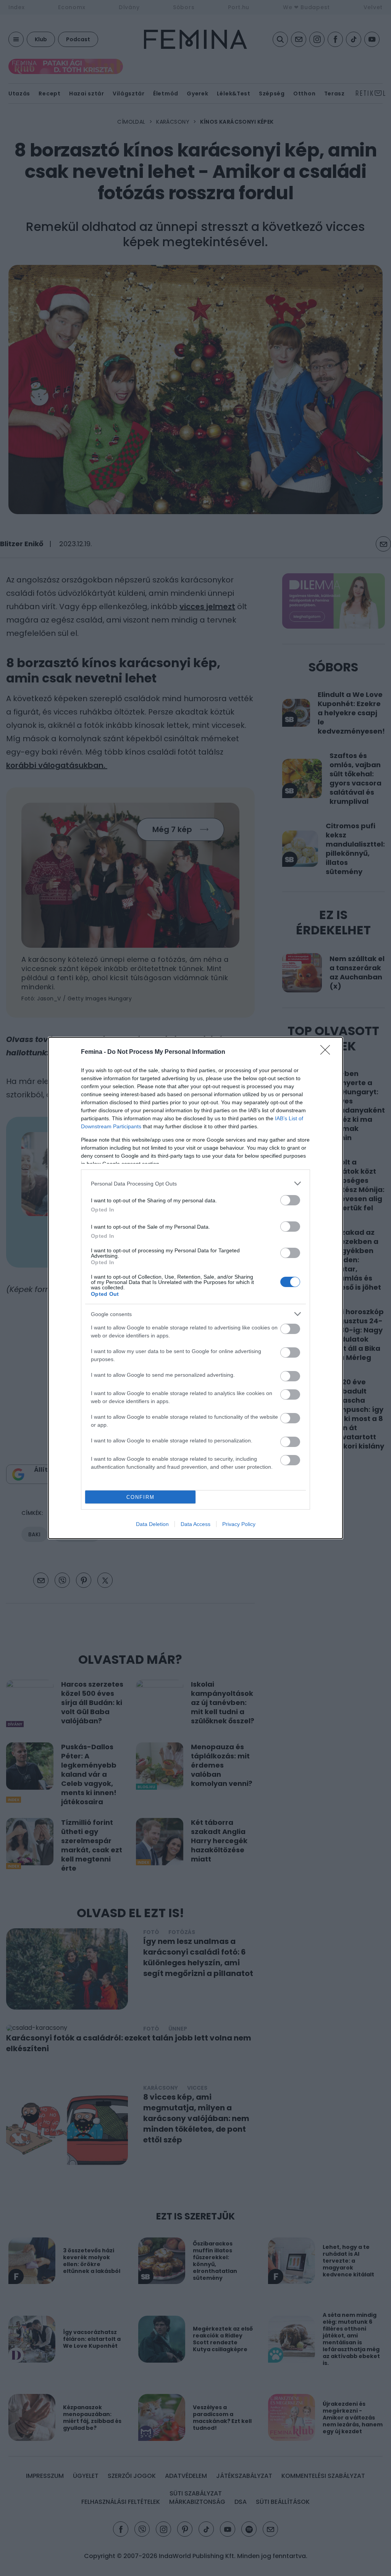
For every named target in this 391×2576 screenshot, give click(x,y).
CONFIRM (141, 1497)
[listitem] (195, 1183)
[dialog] (195, 1288)
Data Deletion (152, 1524)
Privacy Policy (239, 1524)
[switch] (290, 1200)
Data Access (195, 1524)
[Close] (328, 1052)
